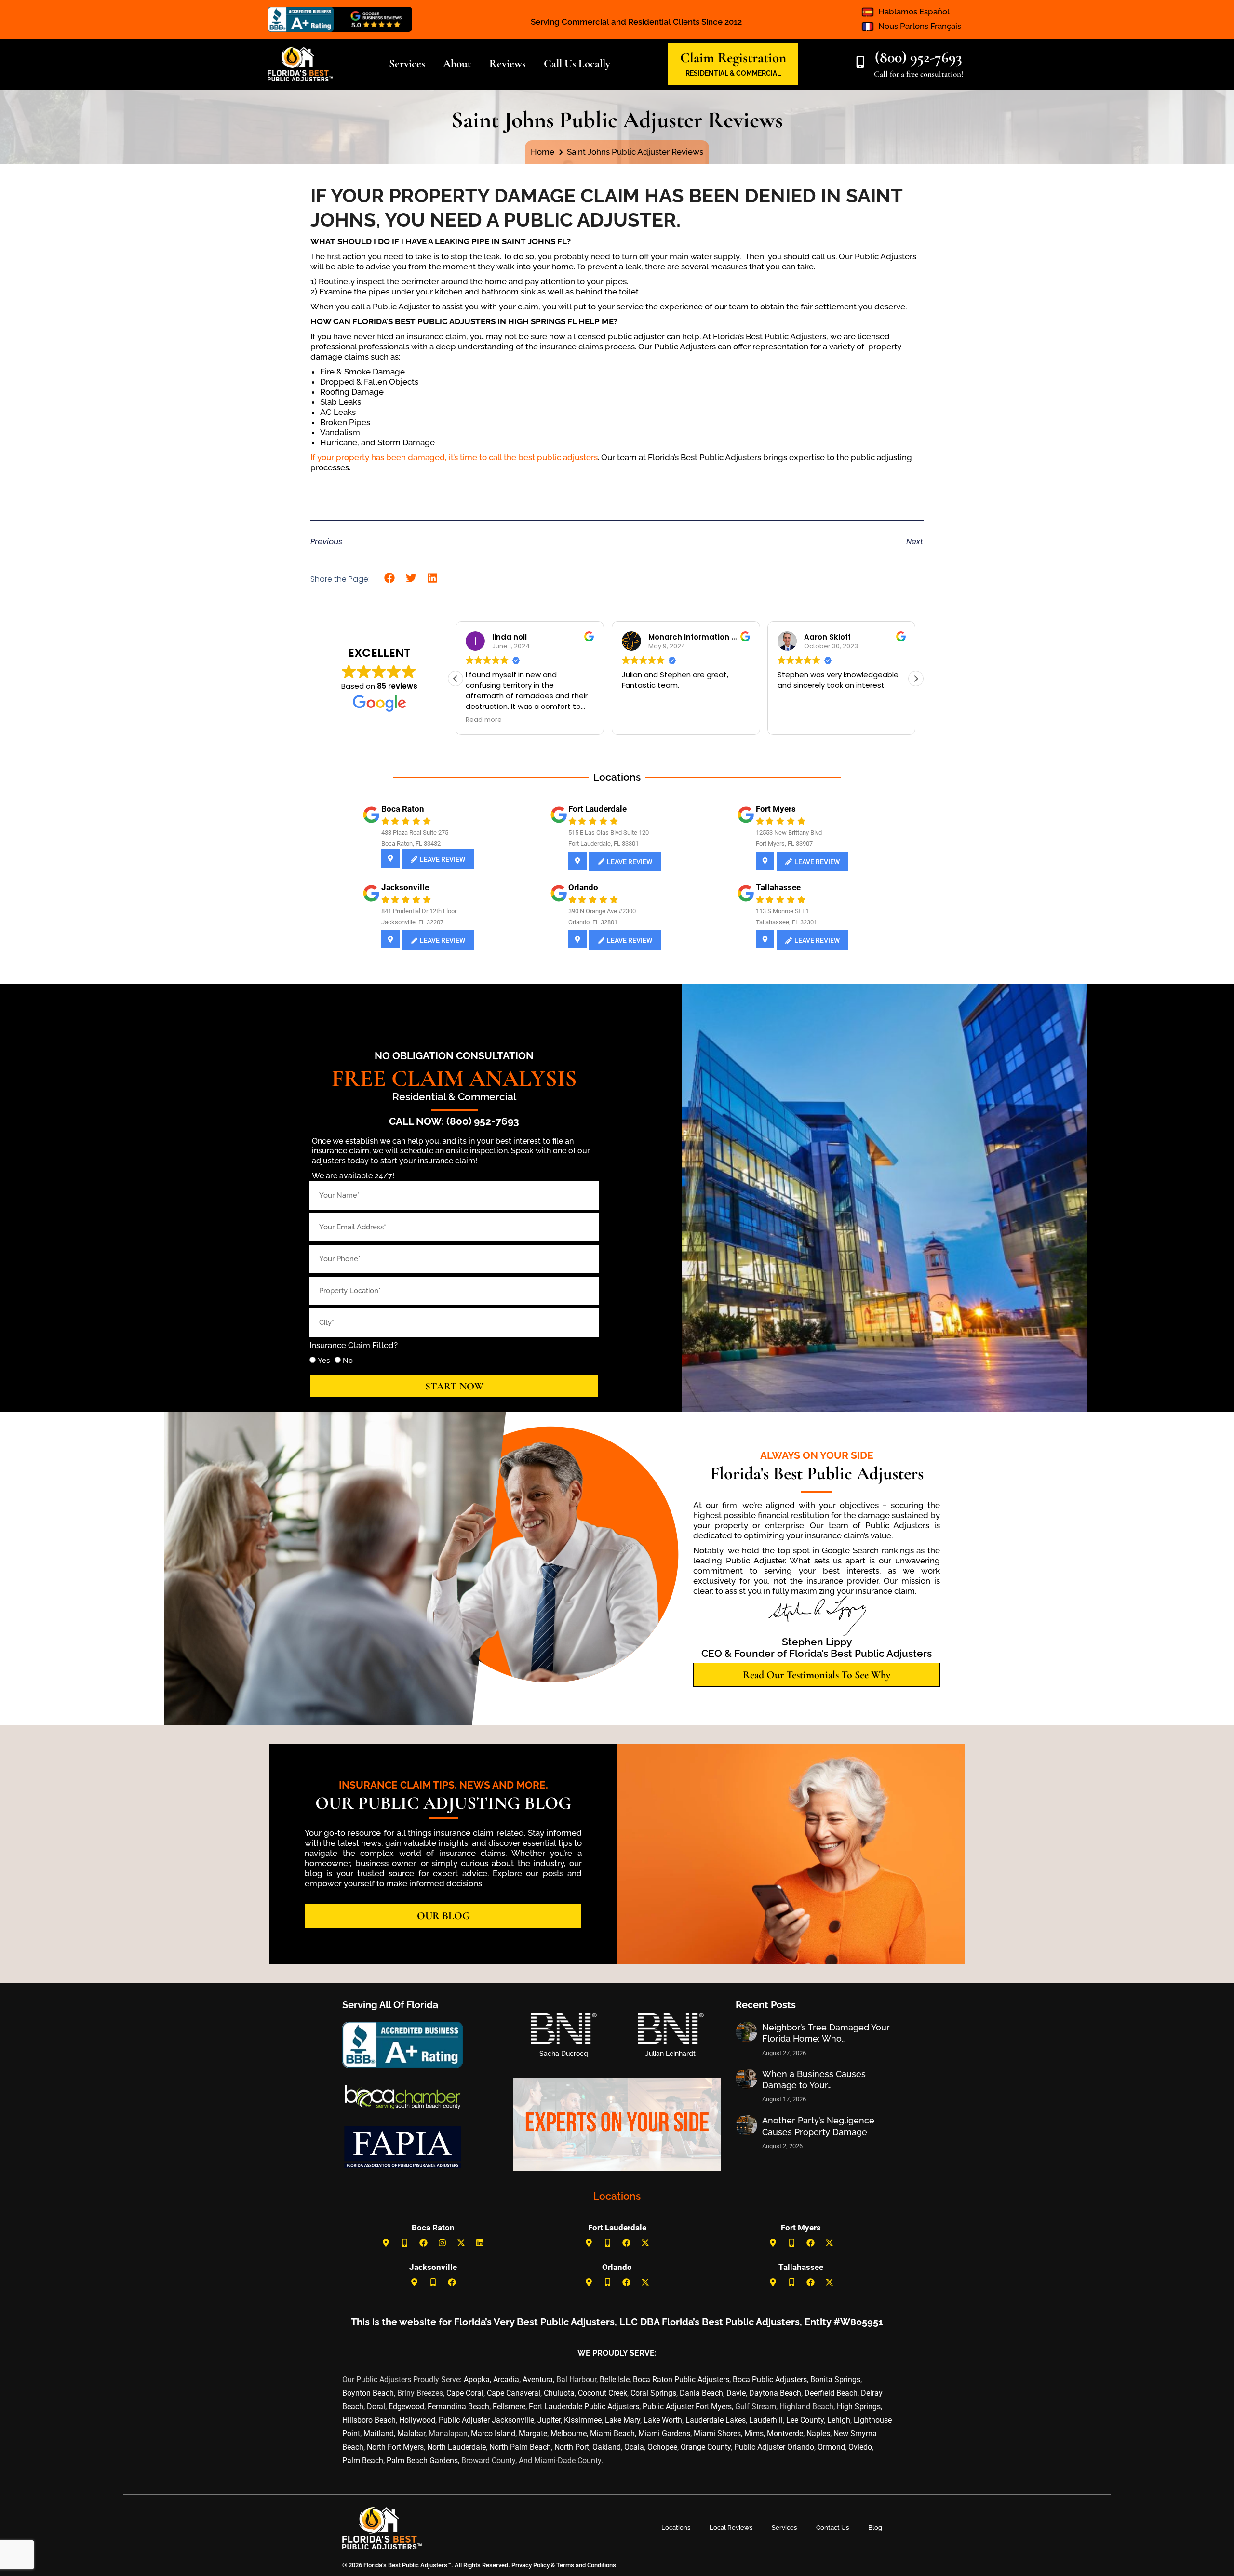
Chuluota (559, 2393)
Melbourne (569, 2434)
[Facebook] (424, 2243)
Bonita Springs (835, 2380)
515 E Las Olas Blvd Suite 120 (609, 833)
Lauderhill (766, 2420)
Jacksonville (405, 887)
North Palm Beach (520, 2447)
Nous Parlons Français (920, 26)
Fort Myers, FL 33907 (784, 844)
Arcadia (506, 2380)
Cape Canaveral (514, 2393)
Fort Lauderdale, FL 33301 (604, 844)
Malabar (411, 2434)
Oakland (607, 2447)
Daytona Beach (775, 2393)
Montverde (785, 2434)
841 (386, 911)
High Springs (859, 2407)
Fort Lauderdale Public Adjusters (584, 2407)
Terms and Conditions (586, 2565)
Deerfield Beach (831, 2393)
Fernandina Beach (458, 2407)
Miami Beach (612, 2434)
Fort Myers (776, 809)
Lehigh (839, 2420)
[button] (390, 578)
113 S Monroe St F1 (782, 911)
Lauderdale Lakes (716, 2420)
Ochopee (662, 2447)
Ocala (634, 2447)
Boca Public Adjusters (770, 2380)
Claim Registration (733, 58)
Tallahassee (778, 887)
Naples (818, 2434)
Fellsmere (509, 2407)
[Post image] (746, 2032)
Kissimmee (583, 2420)
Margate (533, 2434)
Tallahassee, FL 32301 (786, 922)
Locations (676, 2528)
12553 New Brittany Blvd (789, 833)
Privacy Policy (530, 2565)
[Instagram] (443, 2243)
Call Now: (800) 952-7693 (454, 1121)
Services (784, 2528)
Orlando (583, 887)
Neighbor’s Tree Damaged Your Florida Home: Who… (826, 2033)
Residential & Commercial (454, 1097)
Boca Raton (403, 809)
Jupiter (549, 2420)
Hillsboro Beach (369, 2420)
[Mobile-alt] (405, 2243)
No (348, 1361)
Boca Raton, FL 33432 (411, 844)
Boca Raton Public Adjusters (681, 2380)
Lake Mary (623, 2420)
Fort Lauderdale (597, 809)
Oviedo (860, 2447)
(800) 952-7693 (919, 57)
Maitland (379, 2434)
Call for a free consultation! (919, 74)
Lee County (805, 2420)
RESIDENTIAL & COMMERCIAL (733, 73)
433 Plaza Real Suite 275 (415, 833)
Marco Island (493, 2434)
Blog (875, 2528)
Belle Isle (615, 2380)
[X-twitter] (461, 2243)
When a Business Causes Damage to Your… (814, 2080)
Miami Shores (717, 2434)
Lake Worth (663, 2420)
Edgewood (406, 2407)
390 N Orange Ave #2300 (602, 911)
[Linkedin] (480, 2243)
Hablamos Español (914, 12)
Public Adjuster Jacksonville (486, 2420)
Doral (376, 2407)
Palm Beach (363, 2461)
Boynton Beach (368, 2393)
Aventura (538, 2380)
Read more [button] (640, 720)
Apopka (477, 2380)
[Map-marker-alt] (386, 2243)
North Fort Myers (395, 2447)
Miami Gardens (664, 2434)
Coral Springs (653, 2393)
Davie (736, 2393)
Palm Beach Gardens (422, 2461)
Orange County (706, 2447)
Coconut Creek (603, 2393)
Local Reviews (731, 2528)
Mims (754, 2434)
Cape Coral (465, 2393)
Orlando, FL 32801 (593, 922)
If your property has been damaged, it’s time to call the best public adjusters (454, 457)
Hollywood (417, 2420)
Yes (324, 1361)
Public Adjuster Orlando (774, 2447)
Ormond (831, 2447)
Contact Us (832, 2528)
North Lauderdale (456, 2447)
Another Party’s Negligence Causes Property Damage (818, 2126)
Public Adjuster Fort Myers (687, 2407)
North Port (572, 2447)
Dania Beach (701, 2393)
